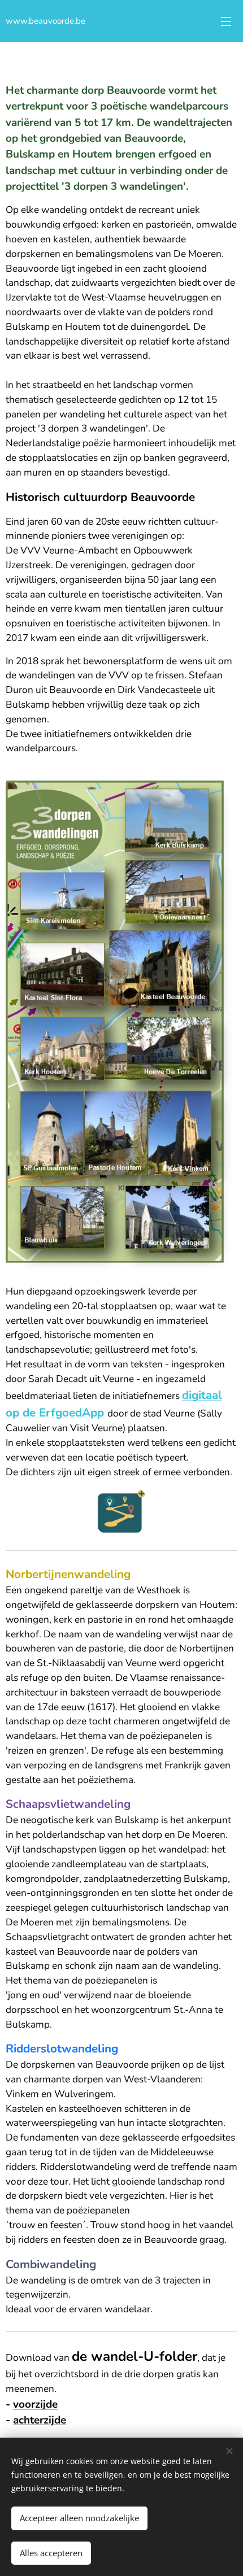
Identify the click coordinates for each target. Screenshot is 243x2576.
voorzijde (35, 2404)
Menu (226, 21)
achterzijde (40, 2420)
